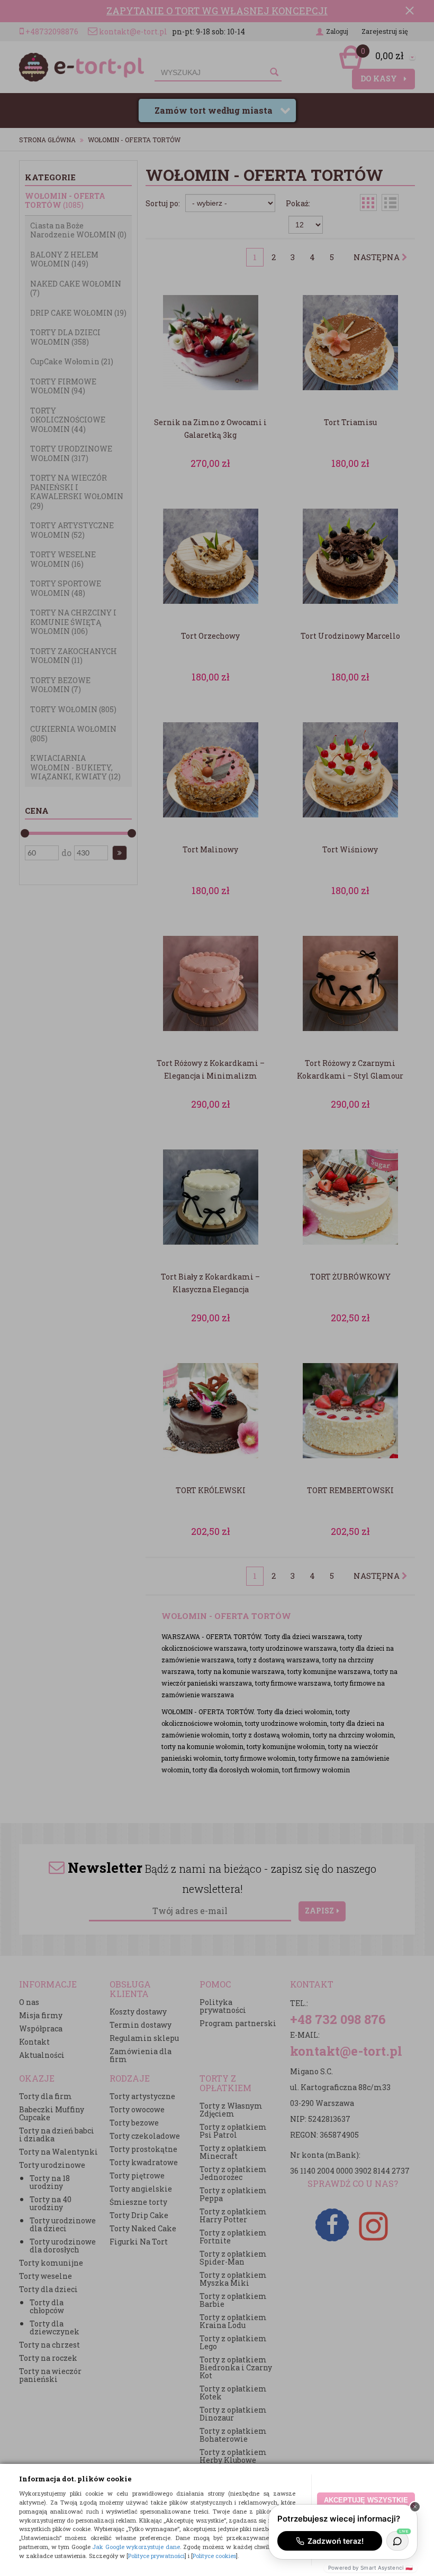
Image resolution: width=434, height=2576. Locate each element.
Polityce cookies (214, 2556)
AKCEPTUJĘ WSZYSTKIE (366, 2500)
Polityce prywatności (156, 2556)
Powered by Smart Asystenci (370, 2568)
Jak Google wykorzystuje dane (136, 2547)
